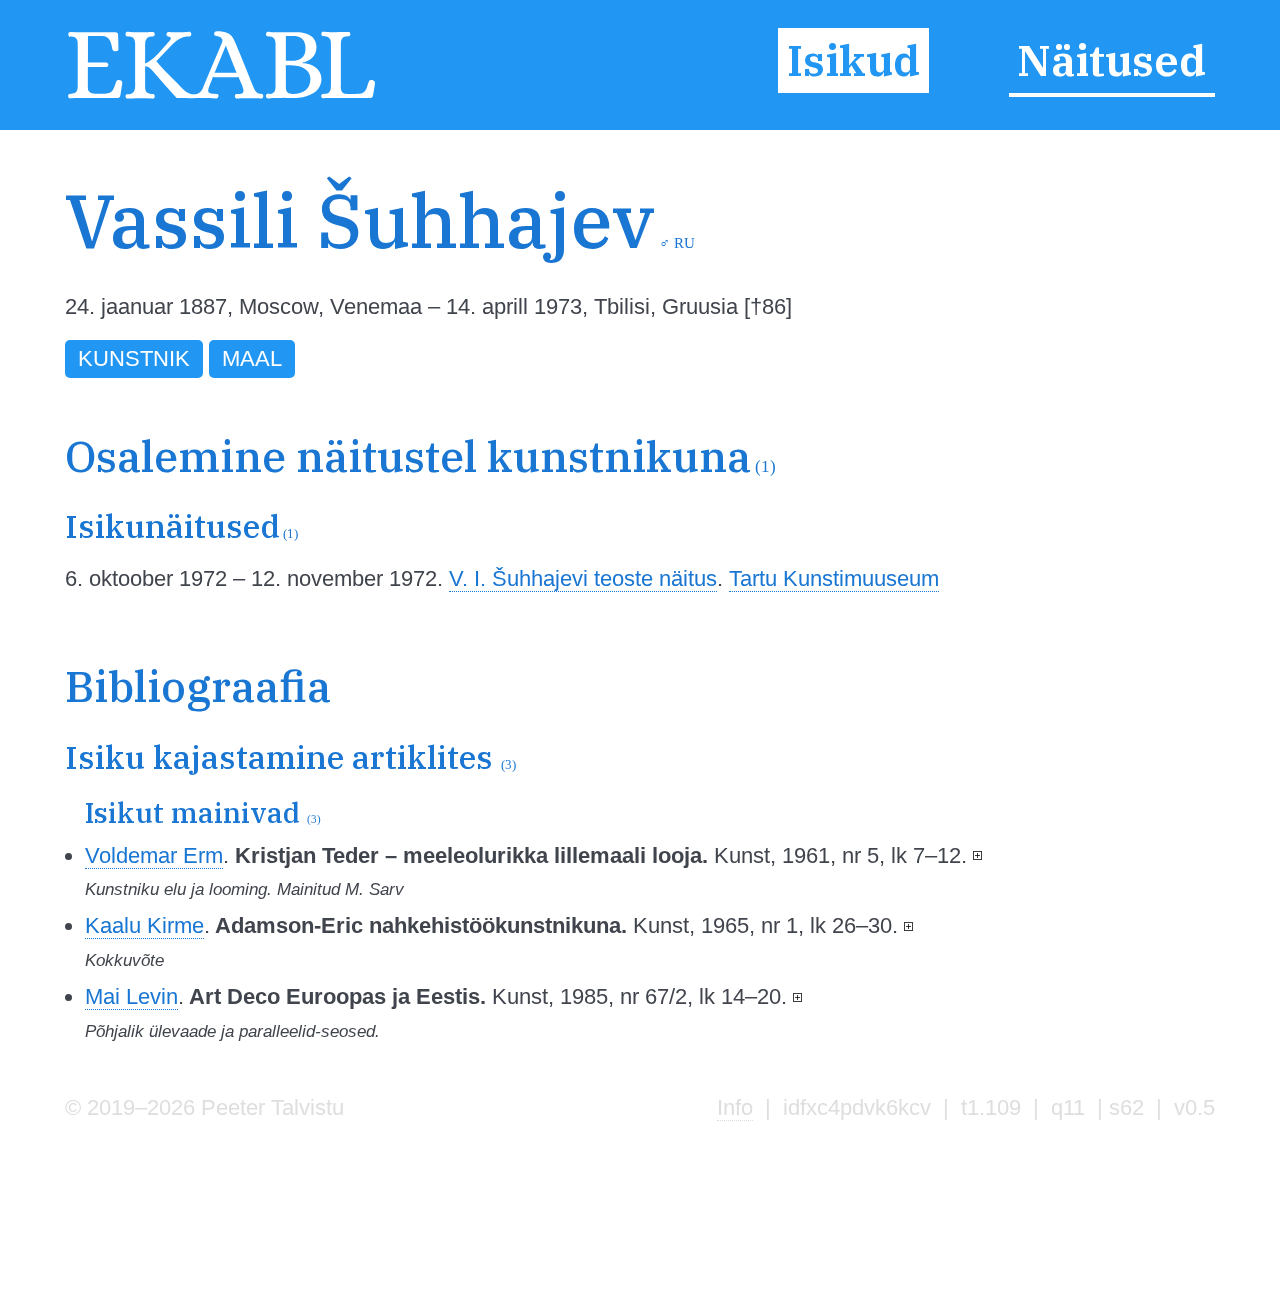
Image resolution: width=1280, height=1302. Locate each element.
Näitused (1111, 60)
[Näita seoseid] (977, 855)
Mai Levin (131, 996)
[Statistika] (1118, 258)
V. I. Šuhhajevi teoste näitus (583, 578)
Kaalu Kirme (144, 925)
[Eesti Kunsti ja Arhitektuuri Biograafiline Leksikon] (221, 96)
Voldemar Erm (154, 855)
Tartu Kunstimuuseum (834, 578)
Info (735, 1107)
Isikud (853, 60)
